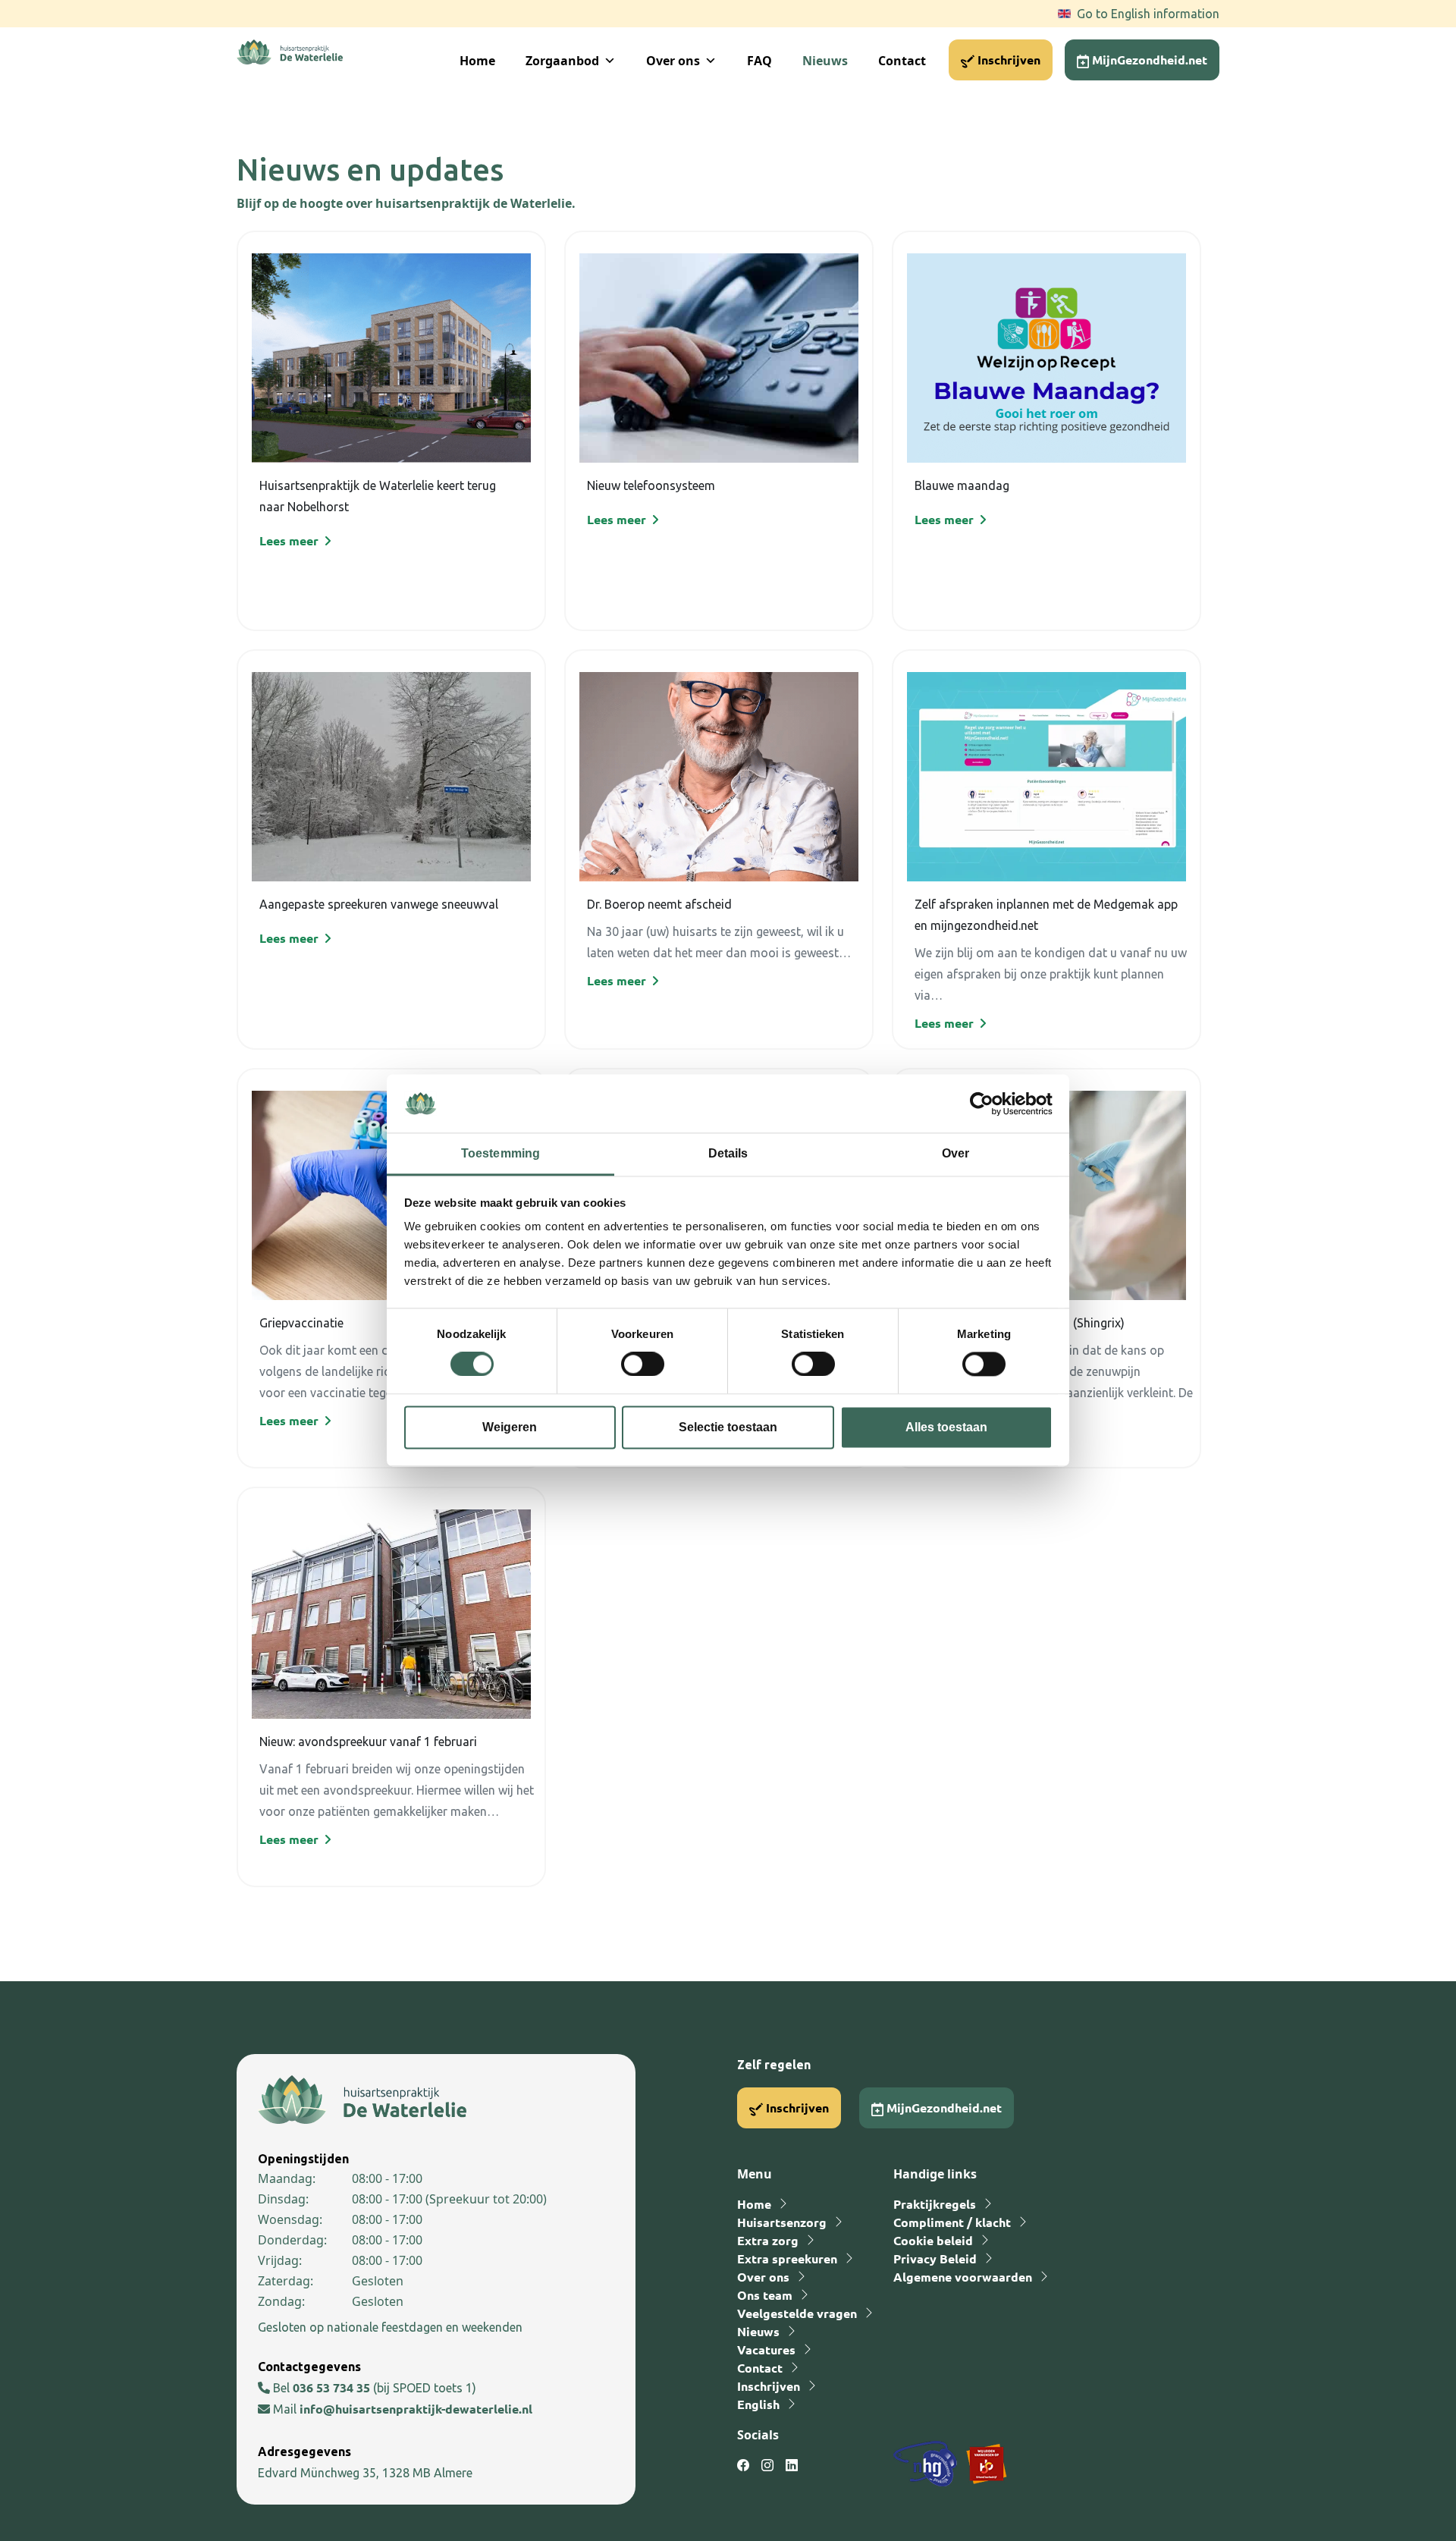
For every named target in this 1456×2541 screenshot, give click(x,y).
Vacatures (766, 2349)
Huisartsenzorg (782, 2222)
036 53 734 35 (333, 2387)
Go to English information (1148, 14)
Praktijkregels (935, 2204)
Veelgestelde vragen (797, 2313)
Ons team (765, 2295)
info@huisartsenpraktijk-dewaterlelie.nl (416, 2409)
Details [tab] (728, 1153)
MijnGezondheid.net (1148, 60)
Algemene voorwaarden (963, 2277)
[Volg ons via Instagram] (767, 2465)
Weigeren (510, 1427)
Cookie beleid (933, 2240)
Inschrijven (1007, 60)
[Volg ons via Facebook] (743, 2465)
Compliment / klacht (952, 2222)
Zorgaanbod (562, 61)
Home (477, 61)
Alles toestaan (946, 1427)
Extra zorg (768, 2240)
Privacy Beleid (935, 2258)
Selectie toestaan (728, 1427)
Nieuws (825, 61)
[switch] (643, 1365)
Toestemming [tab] (500, 1153)
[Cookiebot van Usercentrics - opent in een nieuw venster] (986, 1104)
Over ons (673, 61)
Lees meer (290, 540)
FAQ (759, 61)
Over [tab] (955, 1153)
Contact (902, 61)
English (758, 2404)
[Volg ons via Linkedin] (792, 2465)
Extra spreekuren (787, 2258)
